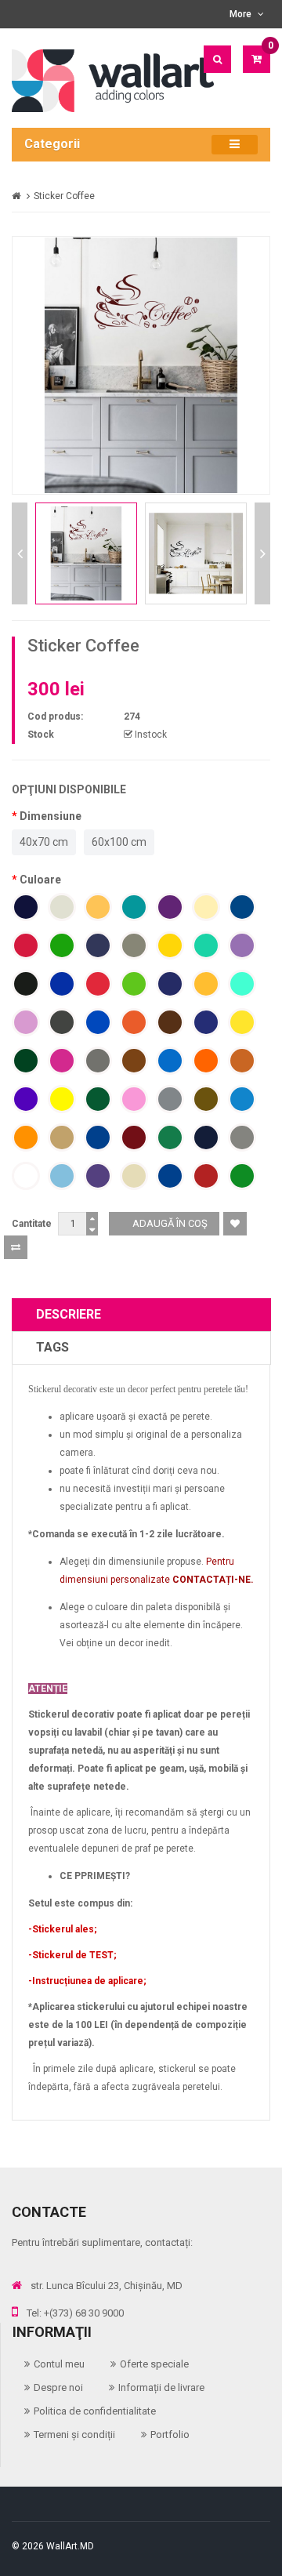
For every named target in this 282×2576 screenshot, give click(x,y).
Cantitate (32, 1224)
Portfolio (170, 2435)
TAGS (52, 1347)
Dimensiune (51, 816)
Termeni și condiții (74, 2435)
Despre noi (58, 2387)
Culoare (40, 880)
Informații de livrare (161, 2387)
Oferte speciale (154, 2364)
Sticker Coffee (64, 196)
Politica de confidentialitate (95, 2411)
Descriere (69, 1314)
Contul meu (59, 2364)
